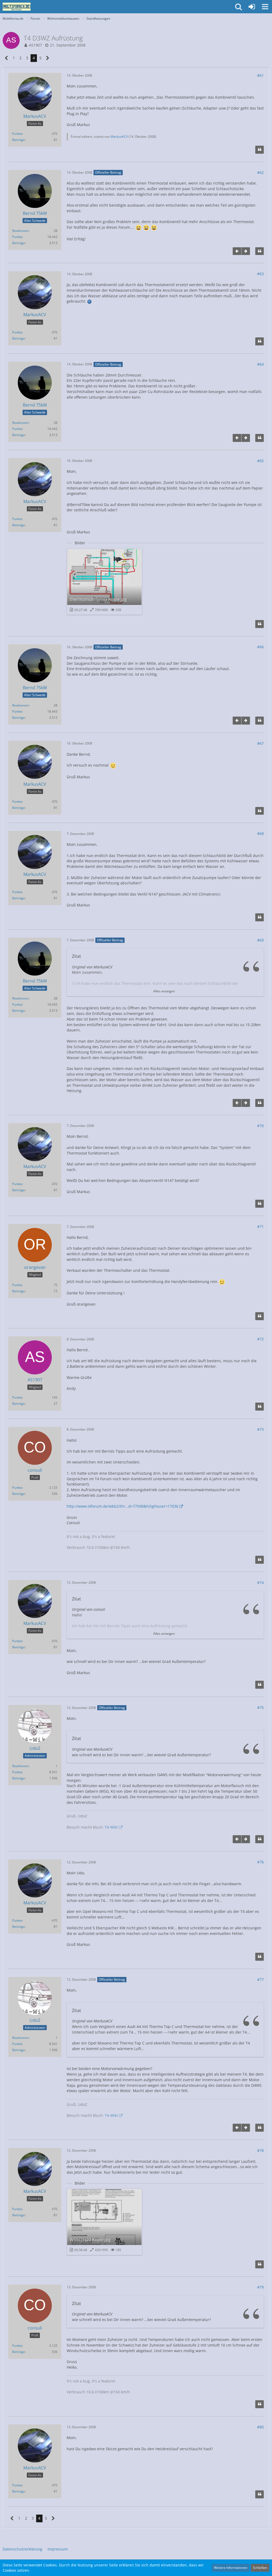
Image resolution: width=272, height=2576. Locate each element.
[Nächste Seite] (48, 58)
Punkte (17, 134)
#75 (260, 1707)
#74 (260, 1582)
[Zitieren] (260, 150)
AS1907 (35, 45)
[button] (265, 7)
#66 (260, 647)
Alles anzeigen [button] (164, 991)
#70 (260, 1126)
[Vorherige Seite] (7, 58)
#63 (260, 274)
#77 (260, 1979)
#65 (260, 461)
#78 (260, 2150)
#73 (260, 1429)
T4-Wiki (111, 1827)
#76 (260, 1862)
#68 (260, 833)
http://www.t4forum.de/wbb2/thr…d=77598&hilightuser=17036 (122, 1506)
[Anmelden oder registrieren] (252, 7)
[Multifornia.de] (17, 7)
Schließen (260, 2568)
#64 (260, 364)
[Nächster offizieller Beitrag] (246, 251)
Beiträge (19, 140)
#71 (260, 1226)
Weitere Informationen (231, 2568)
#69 (260, 940)
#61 (260, 75)
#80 (260, 2427)
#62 (260, 172)
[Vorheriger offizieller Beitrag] (237, 251)
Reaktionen (20, 231)
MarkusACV (119, 137)
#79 (260, 2287)
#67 (260, 743)
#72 (260, 1339)
